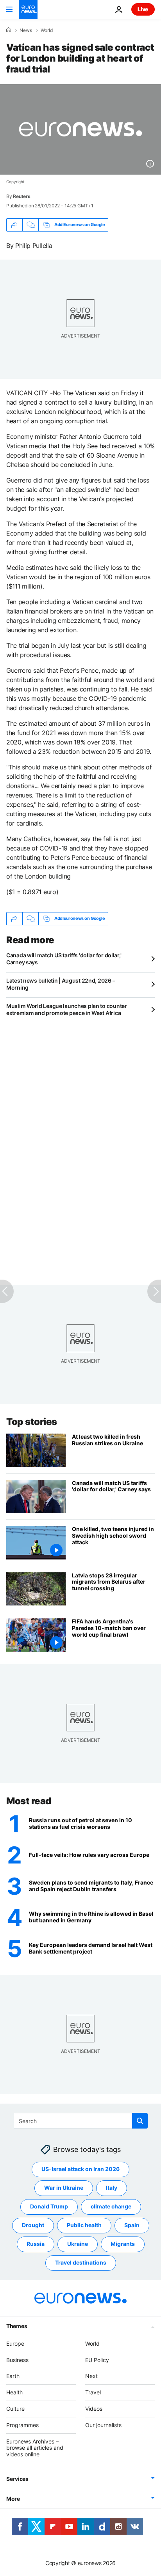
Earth (13, 2376)
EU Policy (97, 2360)
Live (143, 9)
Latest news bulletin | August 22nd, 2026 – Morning (61, 984)
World (47, 30)
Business (17, 2360)
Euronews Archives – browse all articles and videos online (35, 2448)
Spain (132, 2225)
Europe (15, 2344)
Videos (94, 2409)
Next (91, 2376)
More (13, 2499)
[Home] (9, 30)
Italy (112, 2188)
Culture (15, 2409)
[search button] (140, 2121)
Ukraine (78, 2244)
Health (14, 2392)
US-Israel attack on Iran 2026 (80, 2169)
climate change (111, 2207)
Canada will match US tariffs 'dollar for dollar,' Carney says (64, 959)
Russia (36, 2244)
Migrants (123, 2244)
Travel (93, 2392)
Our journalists (103, 2425)
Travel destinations (81, 2263)
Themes (17, 2326)
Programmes (22, 2425)
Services (17, 2479)
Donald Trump (49, 2207)
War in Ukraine (64, 2188)
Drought (33, 2225)
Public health (84, 2225)
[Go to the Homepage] (28, 9)
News (26, 30)
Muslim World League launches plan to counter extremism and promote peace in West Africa (67, 1009)
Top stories (32, 1422)
